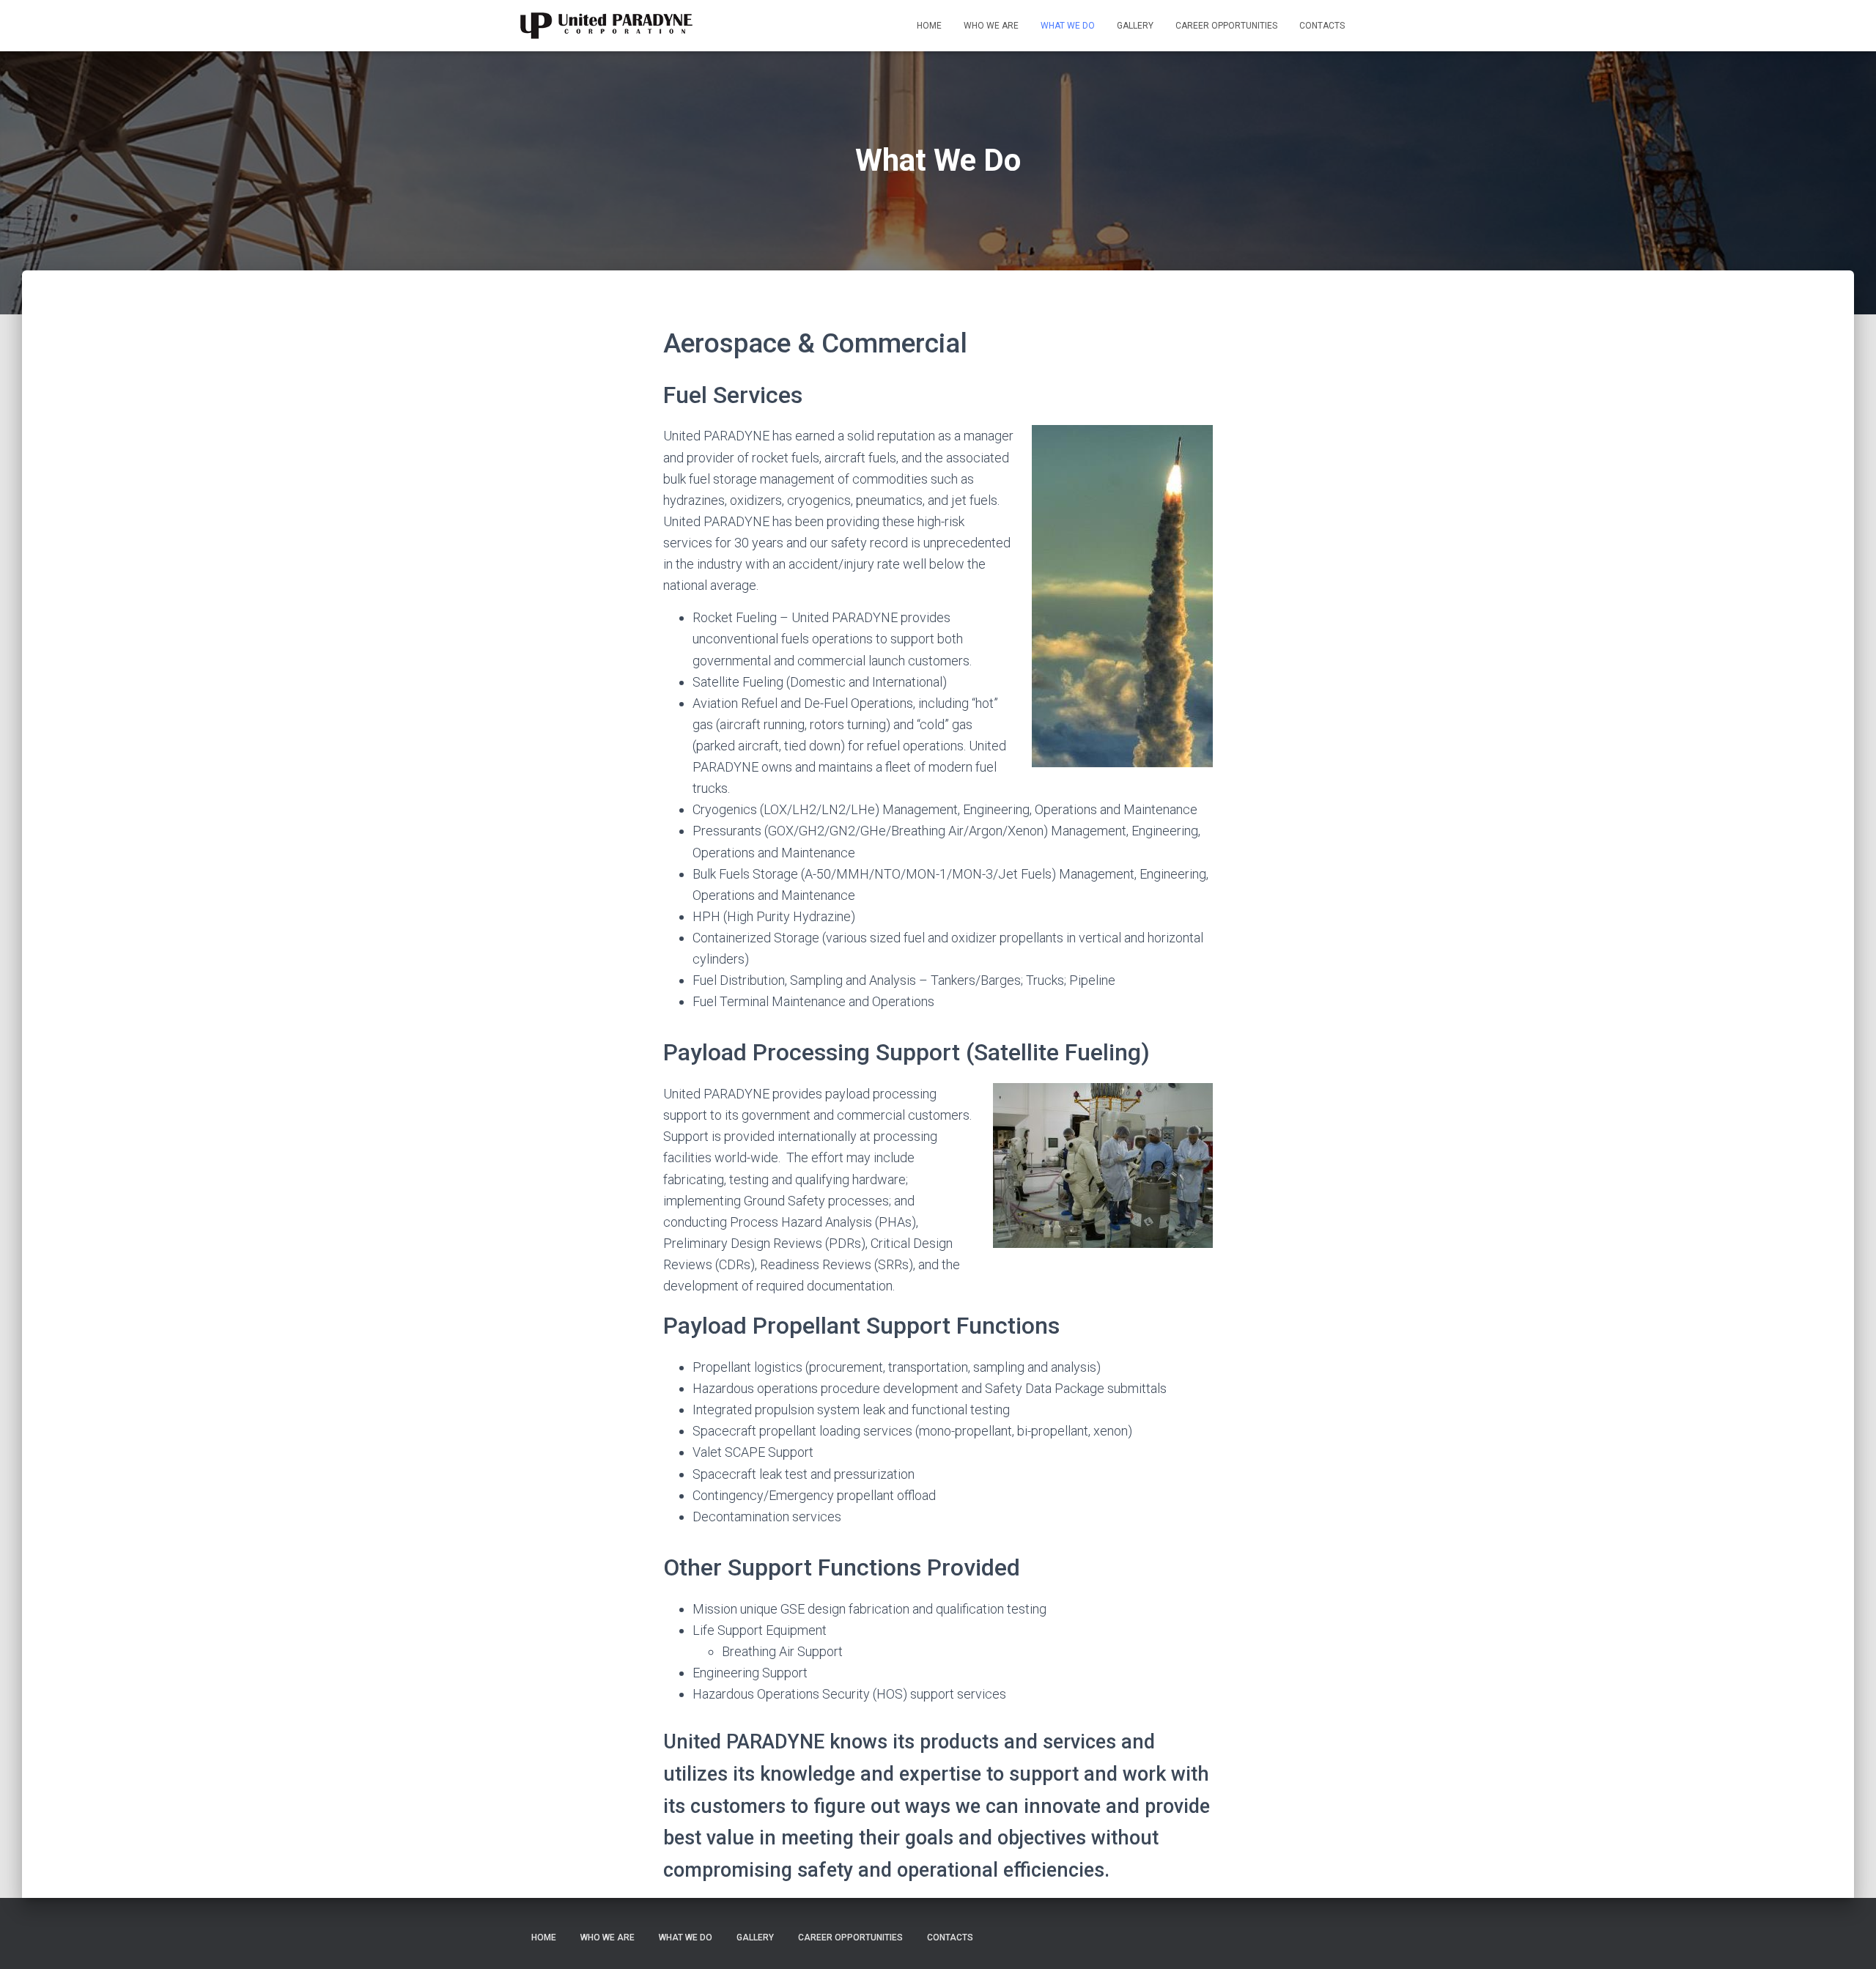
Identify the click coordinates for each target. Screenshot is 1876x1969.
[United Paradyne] (606, 26)
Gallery (1135, 26)
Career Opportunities (1226, 26)
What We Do (1068, 26)
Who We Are (991, 26)
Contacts (1322, 26)
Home (929, 26)
